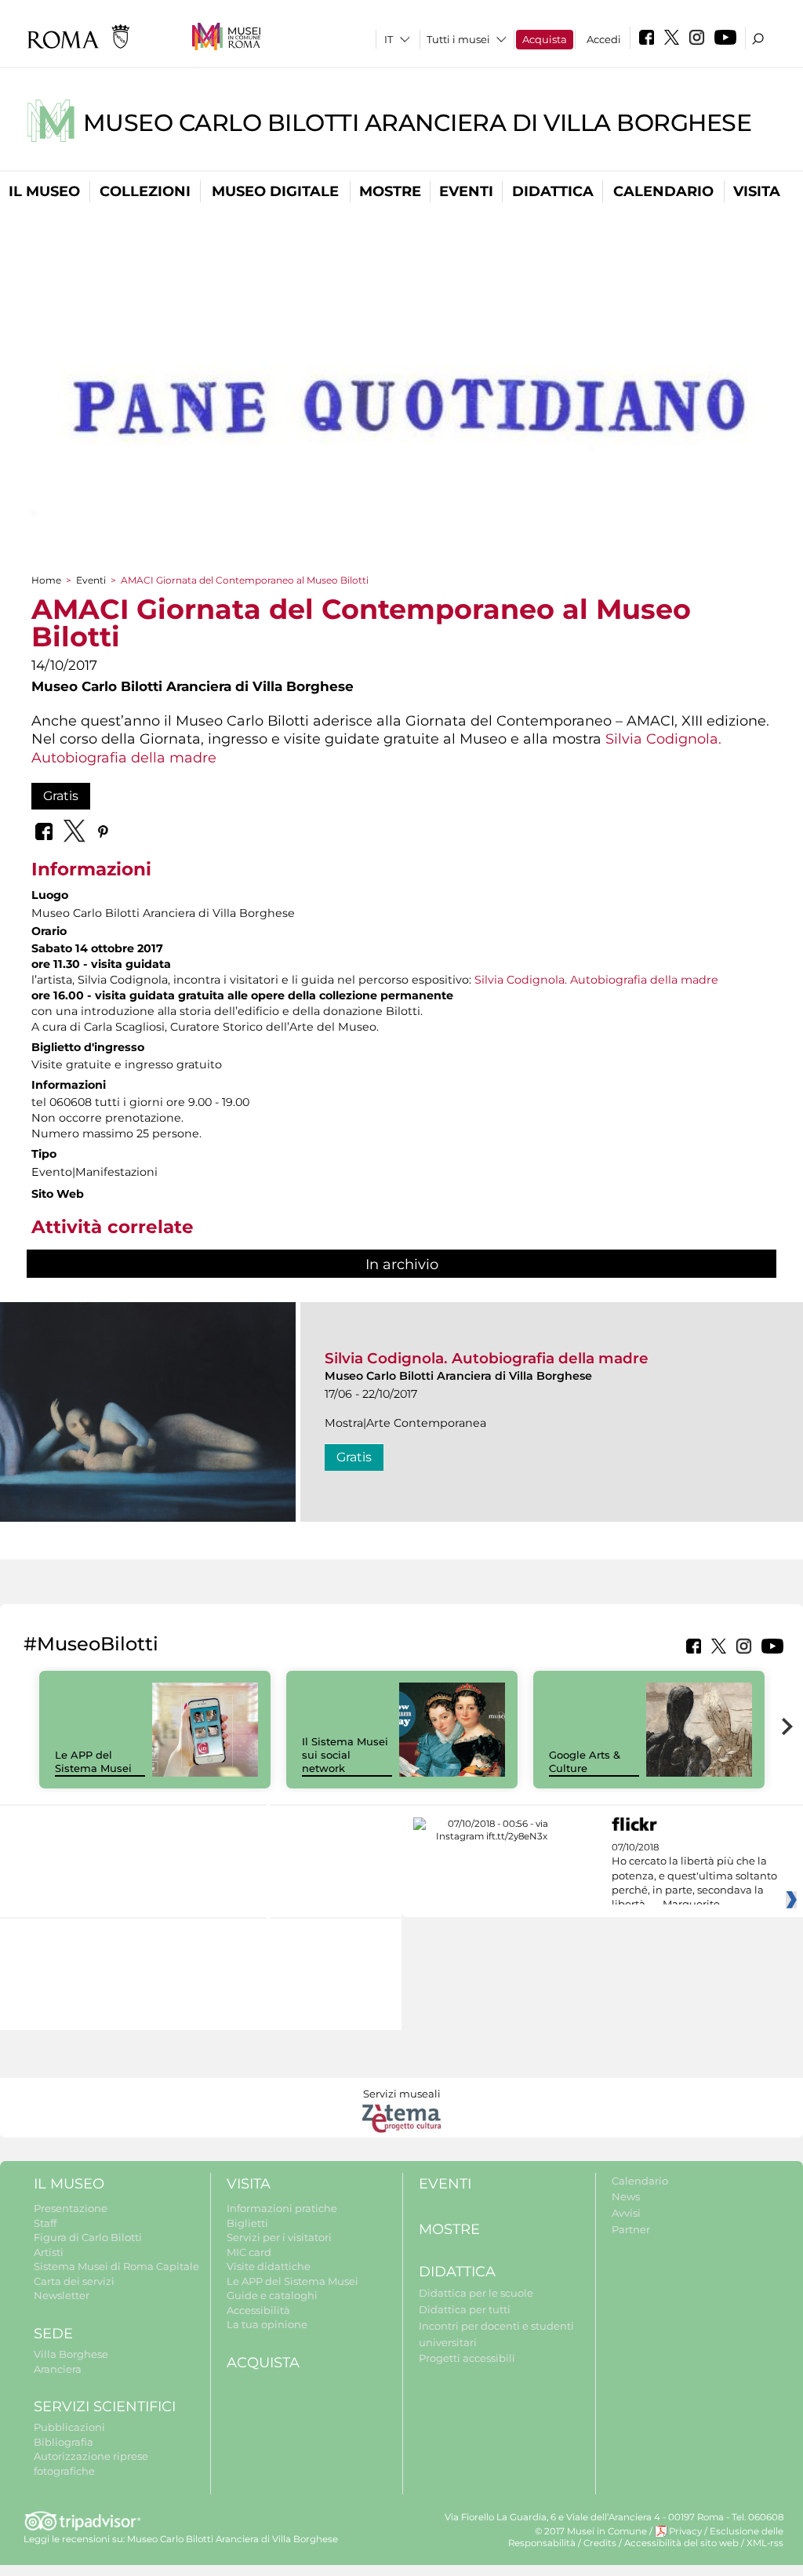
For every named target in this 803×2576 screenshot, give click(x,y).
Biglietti (247, 2223)
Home (46, 580)
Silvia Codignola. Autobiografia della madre (596, 980)
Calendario (663, 191)
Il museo (44, 191)
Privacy (685, 2531)
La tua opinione (267, 2324)
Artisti (49, 2252)
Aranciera (58, 2369)
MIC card (249, 2252)
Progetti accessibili (467, 2358)
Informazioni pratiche (282, 2208)
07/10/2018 (694, 1876)
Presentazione (71, 2208)
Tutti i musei (458, 39)
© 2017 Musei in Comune (591, 2531)
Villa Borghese (71, 2354)
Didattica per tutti (465, 2309)
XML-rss (765, 2543)
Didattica (553, 191)
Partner (631, 2229)
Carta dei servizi (74, 2281)
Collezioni (145, 191)
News (626, 2196)
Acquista (545, 39)
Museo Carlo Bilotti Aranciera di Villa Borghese (418, 123)
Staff (45, 2223)
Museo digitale (275, 191)
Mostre (390, 191)
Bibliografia (64, 2442)
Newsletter (62, 2295)
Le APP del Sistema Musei (93, 1761)
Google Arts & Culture (585, 1761)
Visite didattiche (269, 2266)
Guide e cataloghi (272, 2295)
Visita (757, 191)
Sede (53, 2334)
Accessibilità (258, 2310)
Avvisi (626, 2213)
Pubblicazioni (69, 2427)
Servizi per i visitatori (279, 2237)
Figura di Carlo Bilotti (88, 2237)
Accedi (604, 39)
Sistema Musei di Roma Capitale (116, 2266)
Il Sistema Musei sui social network (345, 1755)
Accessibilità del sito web (681, 2543)
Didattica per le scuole (476, 2293)
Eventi (466, 191)
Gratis (61, 796)
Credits (600, 2543)
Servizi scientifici (105, 2407)
